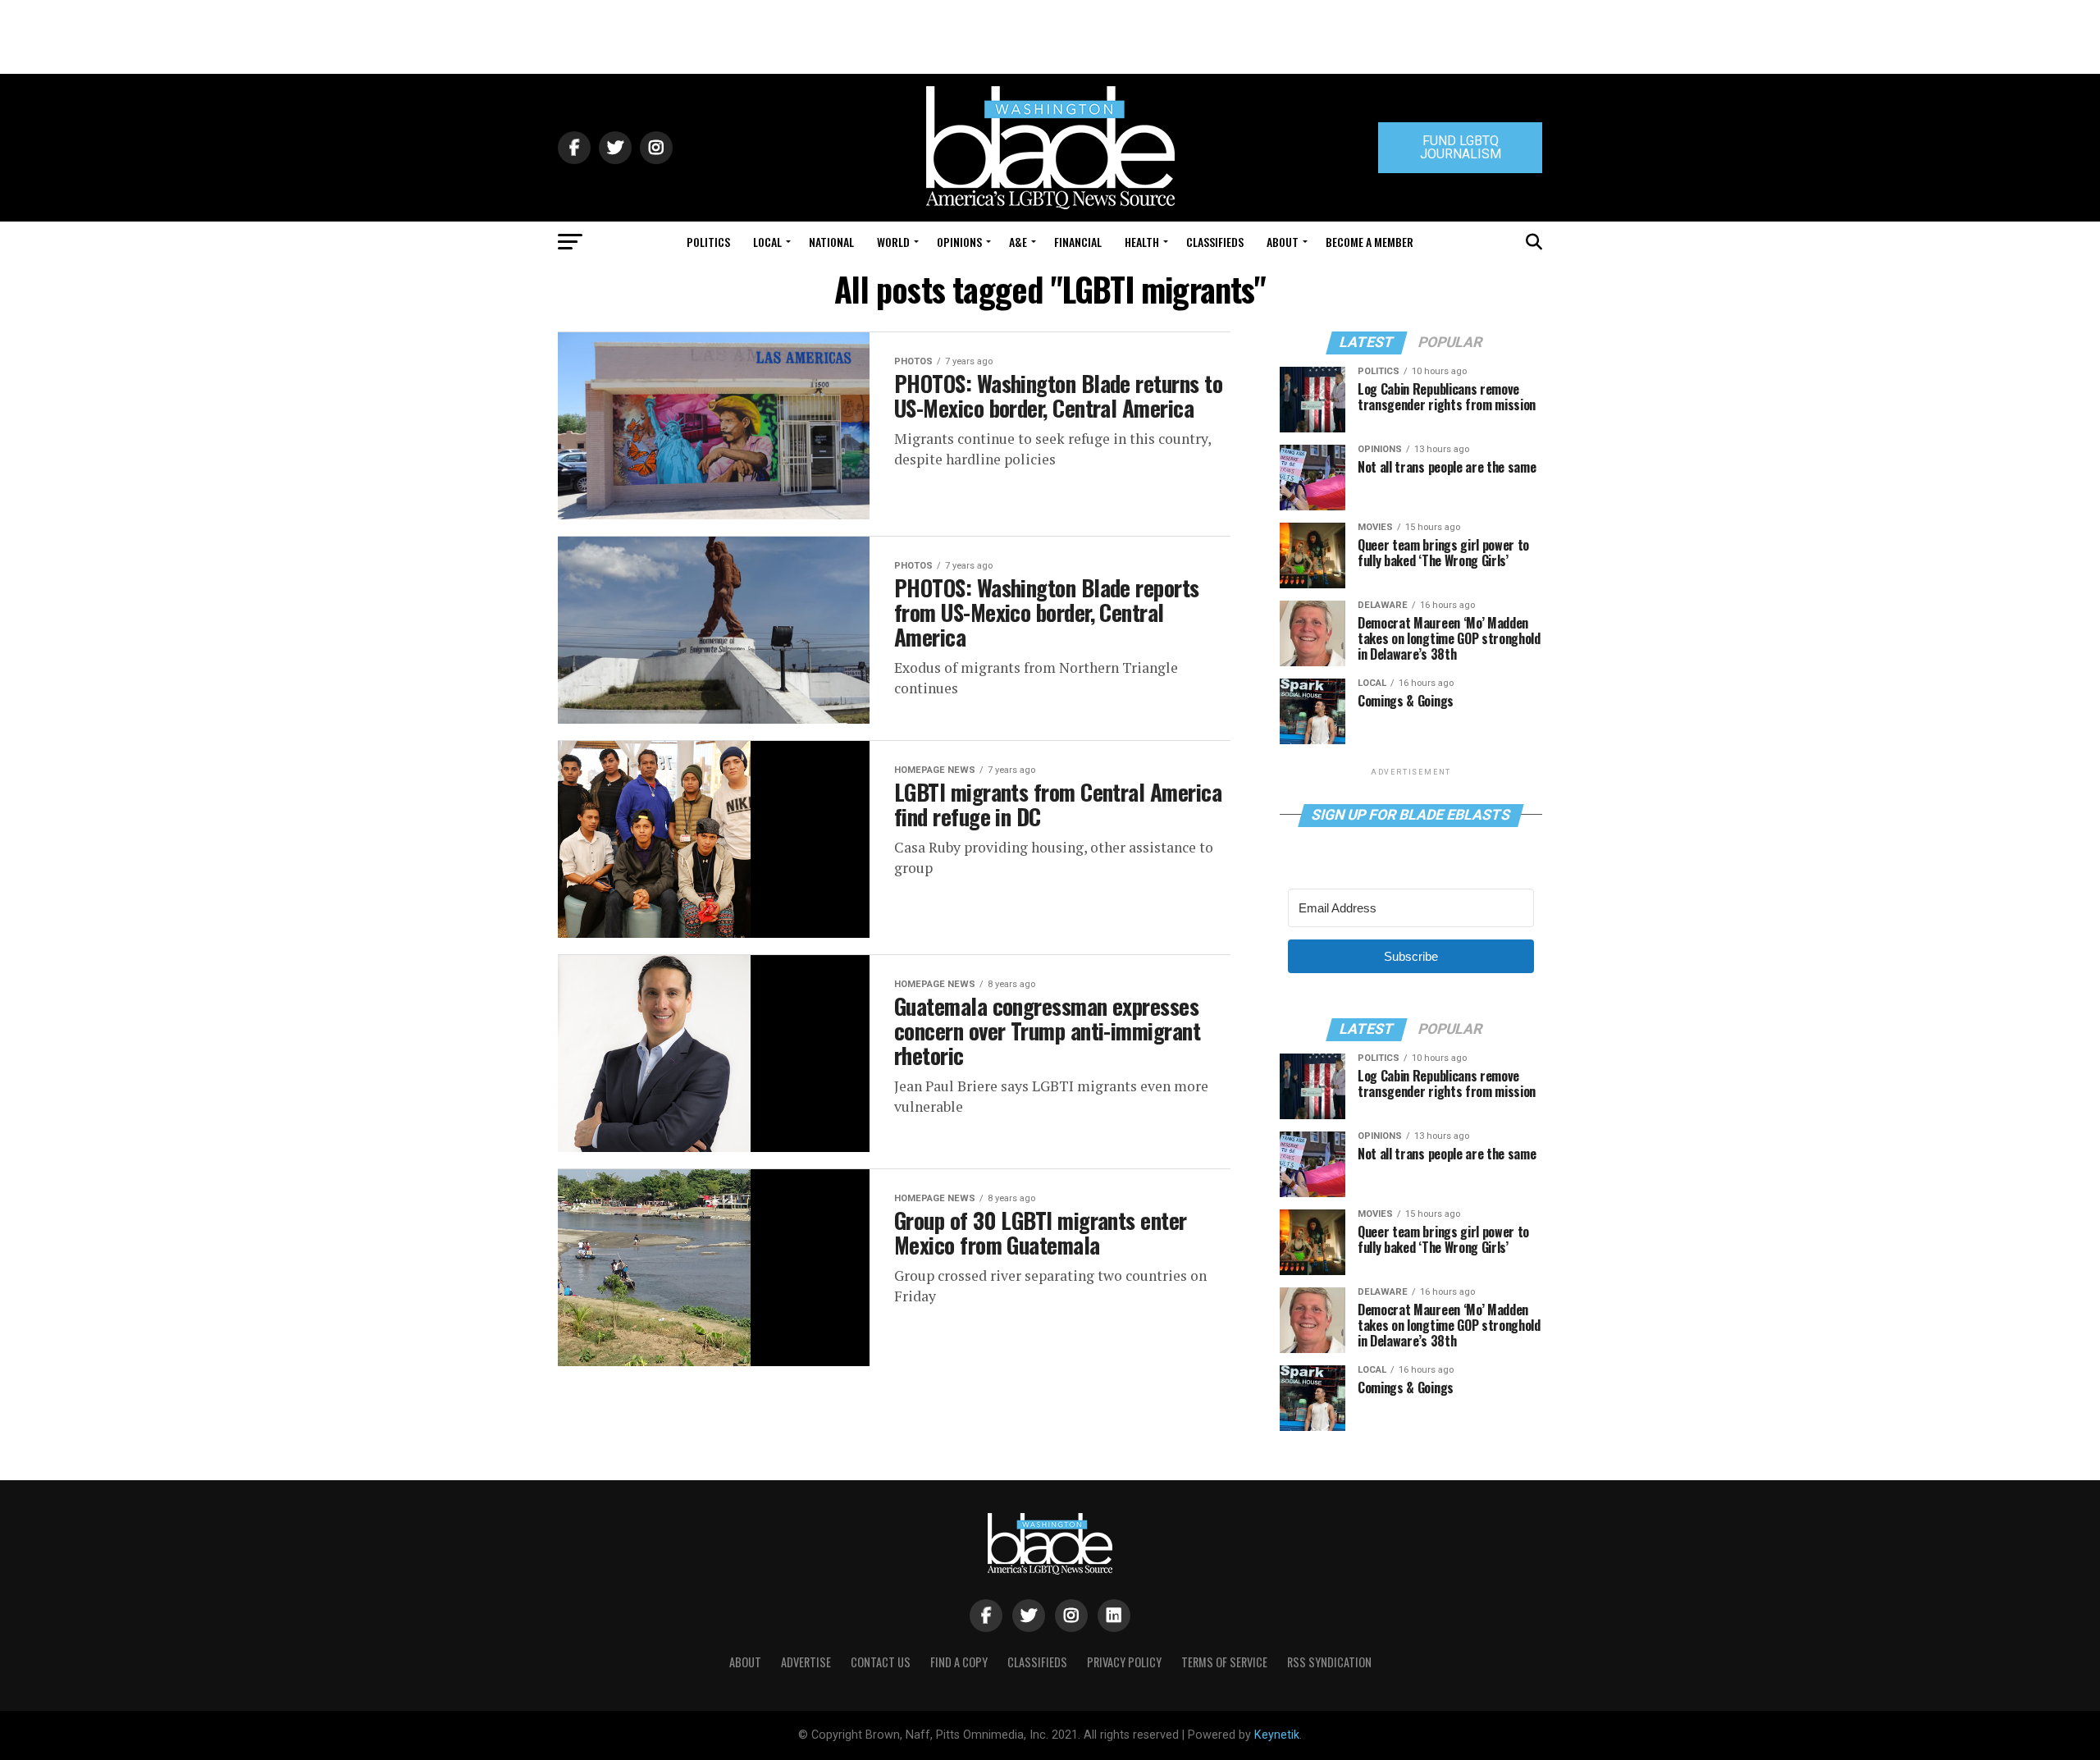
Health (1142, 242)
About (1283, 242)
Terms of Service (1224, 1662)
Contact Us (881, 1662)
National (831, 242)
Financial (1078, 242)
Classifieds (1215, 242)
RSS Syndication (1329, 1662)
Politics (708, 242)
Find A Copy (959, 1662)
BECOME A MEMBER (1370, 242)
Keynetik (1277, 1735)
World (893, 242)
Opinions (959, 242)
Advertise (806, 1662)
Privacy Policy (1124, 1662)
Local (767, 242)
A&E (1018, 242)
